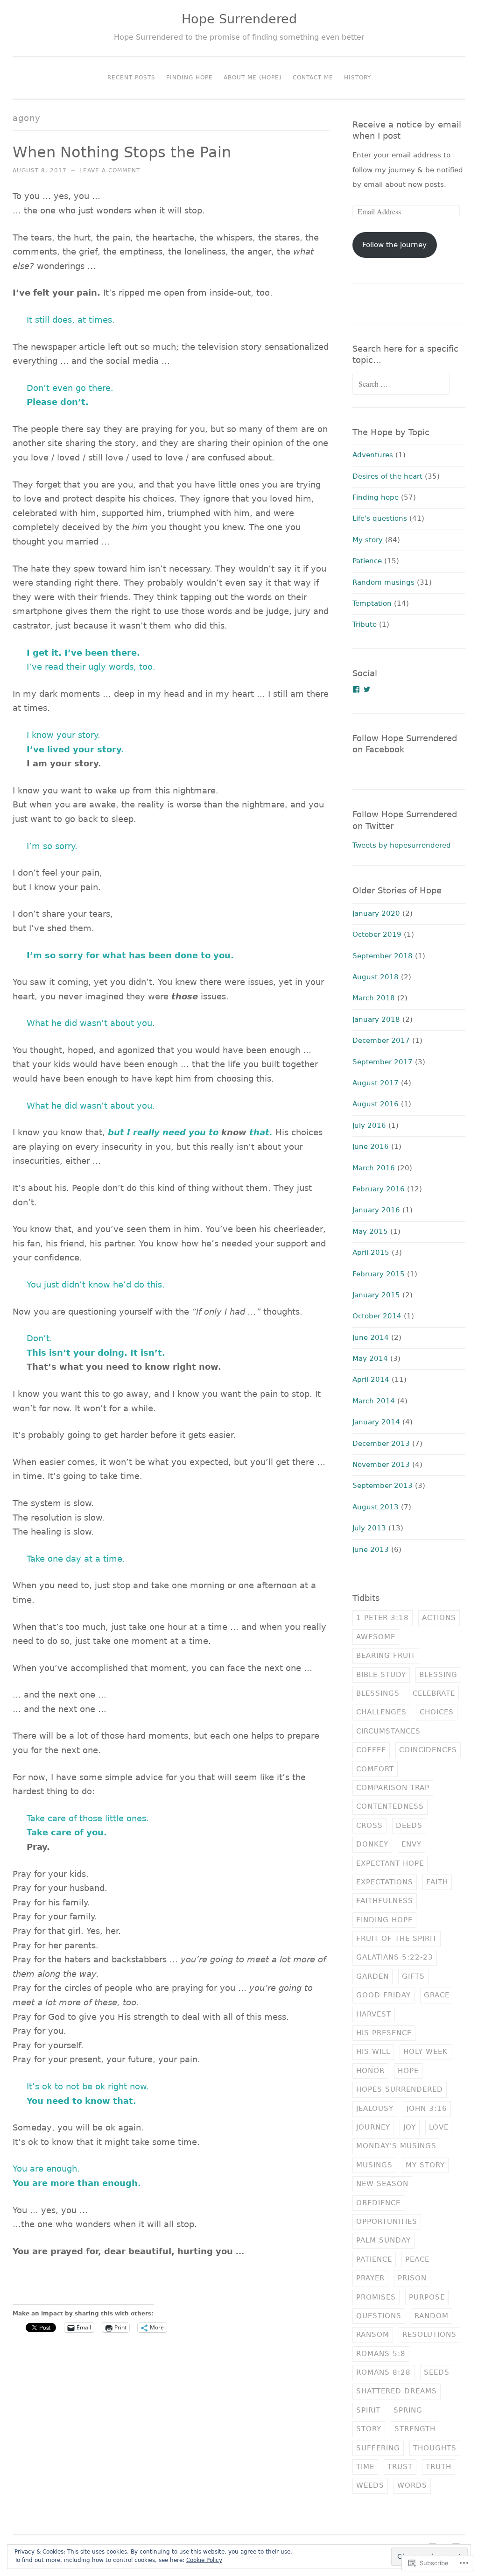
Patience (367, 561)
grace (437, 1995)
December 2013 (381, 1444)
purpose (427, 2297)
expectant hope (390, 1863)
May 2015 (370, 1231)
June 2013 (371, 1550)
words (412, 2485)
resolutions (429, 2335)
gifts (413, 1976)
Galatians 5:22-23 (395, 1957)
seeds (437, 2372)
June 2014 (371, 1338)
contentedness (390, 1806)
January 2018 (376, 1019)
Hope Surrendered (239, 19)
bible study (381, 1675)
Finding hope (376, 497)
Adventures (373, 455)
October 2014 (377, 1316)
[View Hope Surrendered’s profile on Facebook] (356, 689)
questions (379, 2316)
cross (369, 1826)
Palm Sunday (383, 2240)
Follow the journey (394, 245)
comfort (375, 1769)
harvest (374, 2014)
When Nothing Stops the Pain (122, 152)
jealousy (375, 2109)
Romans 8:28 (383, 2372)
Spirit (368, 2410)
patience (374, 2259)
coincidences (428, 1750)
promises (376, 2297)
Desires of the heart (387, 476)
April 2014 (371, 1380)
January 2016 (376, 1210)
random (432, 2316)
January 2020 (376, 913)
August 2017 (376, 1083)
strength (415, 2429)
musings (374, 2165)
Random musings (383, 582)
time (365, 2467)
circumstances (388, 1731)
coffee (371, 1750)
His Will (373, 2052)
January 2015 (376, 1295)
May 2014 (370, 1359)
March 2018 (374, 998)
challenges (381, 1712)
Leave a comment (110, 170)
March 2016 (374, 1168)
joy (410, 2127)
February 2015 (379, 1274)
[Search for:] (401, 384)
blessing (438, 1675)
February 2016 (379, 1189)
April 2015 (371, 1253)
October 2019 (377, 934)
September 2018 (383, 956)
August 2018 (376, 977)
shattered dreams (397, 2391)
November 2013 (381, 1465)
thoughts (435, 2448)
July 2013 (369, 1528)
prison (412, 2278)
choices (437, 1712)
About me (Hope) (253, 78)
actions (439, 1618)
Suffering (378, 2448)
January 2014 (376, 1422)
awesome (376, 1637)
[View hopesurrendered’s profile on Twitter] (367, 689)
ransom (373, 2335)
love (439, 2127)
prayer (370, 2278)
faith (437, 1882)
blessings (378, 1693)
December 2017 (381, 1040)
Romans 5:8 (381, 2354)
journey (373, 2127)
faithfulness (385, 1901)
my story (425, 2165)
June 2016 (371, 1146)
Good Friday (383, 1995)
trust (400, 2467)
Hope (408, 2071)
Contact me (313, 78)
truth (439, 2467)
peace (417, 2259)
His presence (384, 2033)
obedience (378, 2203)
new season (382, 2184)
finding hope (384, 1920)
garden (373, 1976)
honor (370, 2071)
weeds (370, 2485)
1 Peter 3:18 (383, 1618)
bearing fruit (386, 1656)
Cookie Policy (204, 2560)
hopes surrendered (400, 2089)
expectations (385, 1882)
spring (408, 2410)
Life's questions (380, 518)
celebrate (434, 1693)
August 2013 (376, 1507)
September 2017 (383, 1062)
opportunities (387, 2222)
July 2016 (369, 1125)
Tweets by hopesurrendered (402, 845)
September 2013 (383, 1486)
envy (411, 1844)
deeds (409, 1826)
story (369, 2429)
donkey (372, 1844)
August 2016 (376, 1104)
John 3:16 (427, 2109)
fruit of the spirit (397, 1939)
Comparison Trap (393, 1788)
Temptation (372, 603)
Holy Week (425, 2052)
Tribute (365, 624)
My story (368, 540)
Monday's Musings (396, 2146)
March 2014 (374, 1401)
